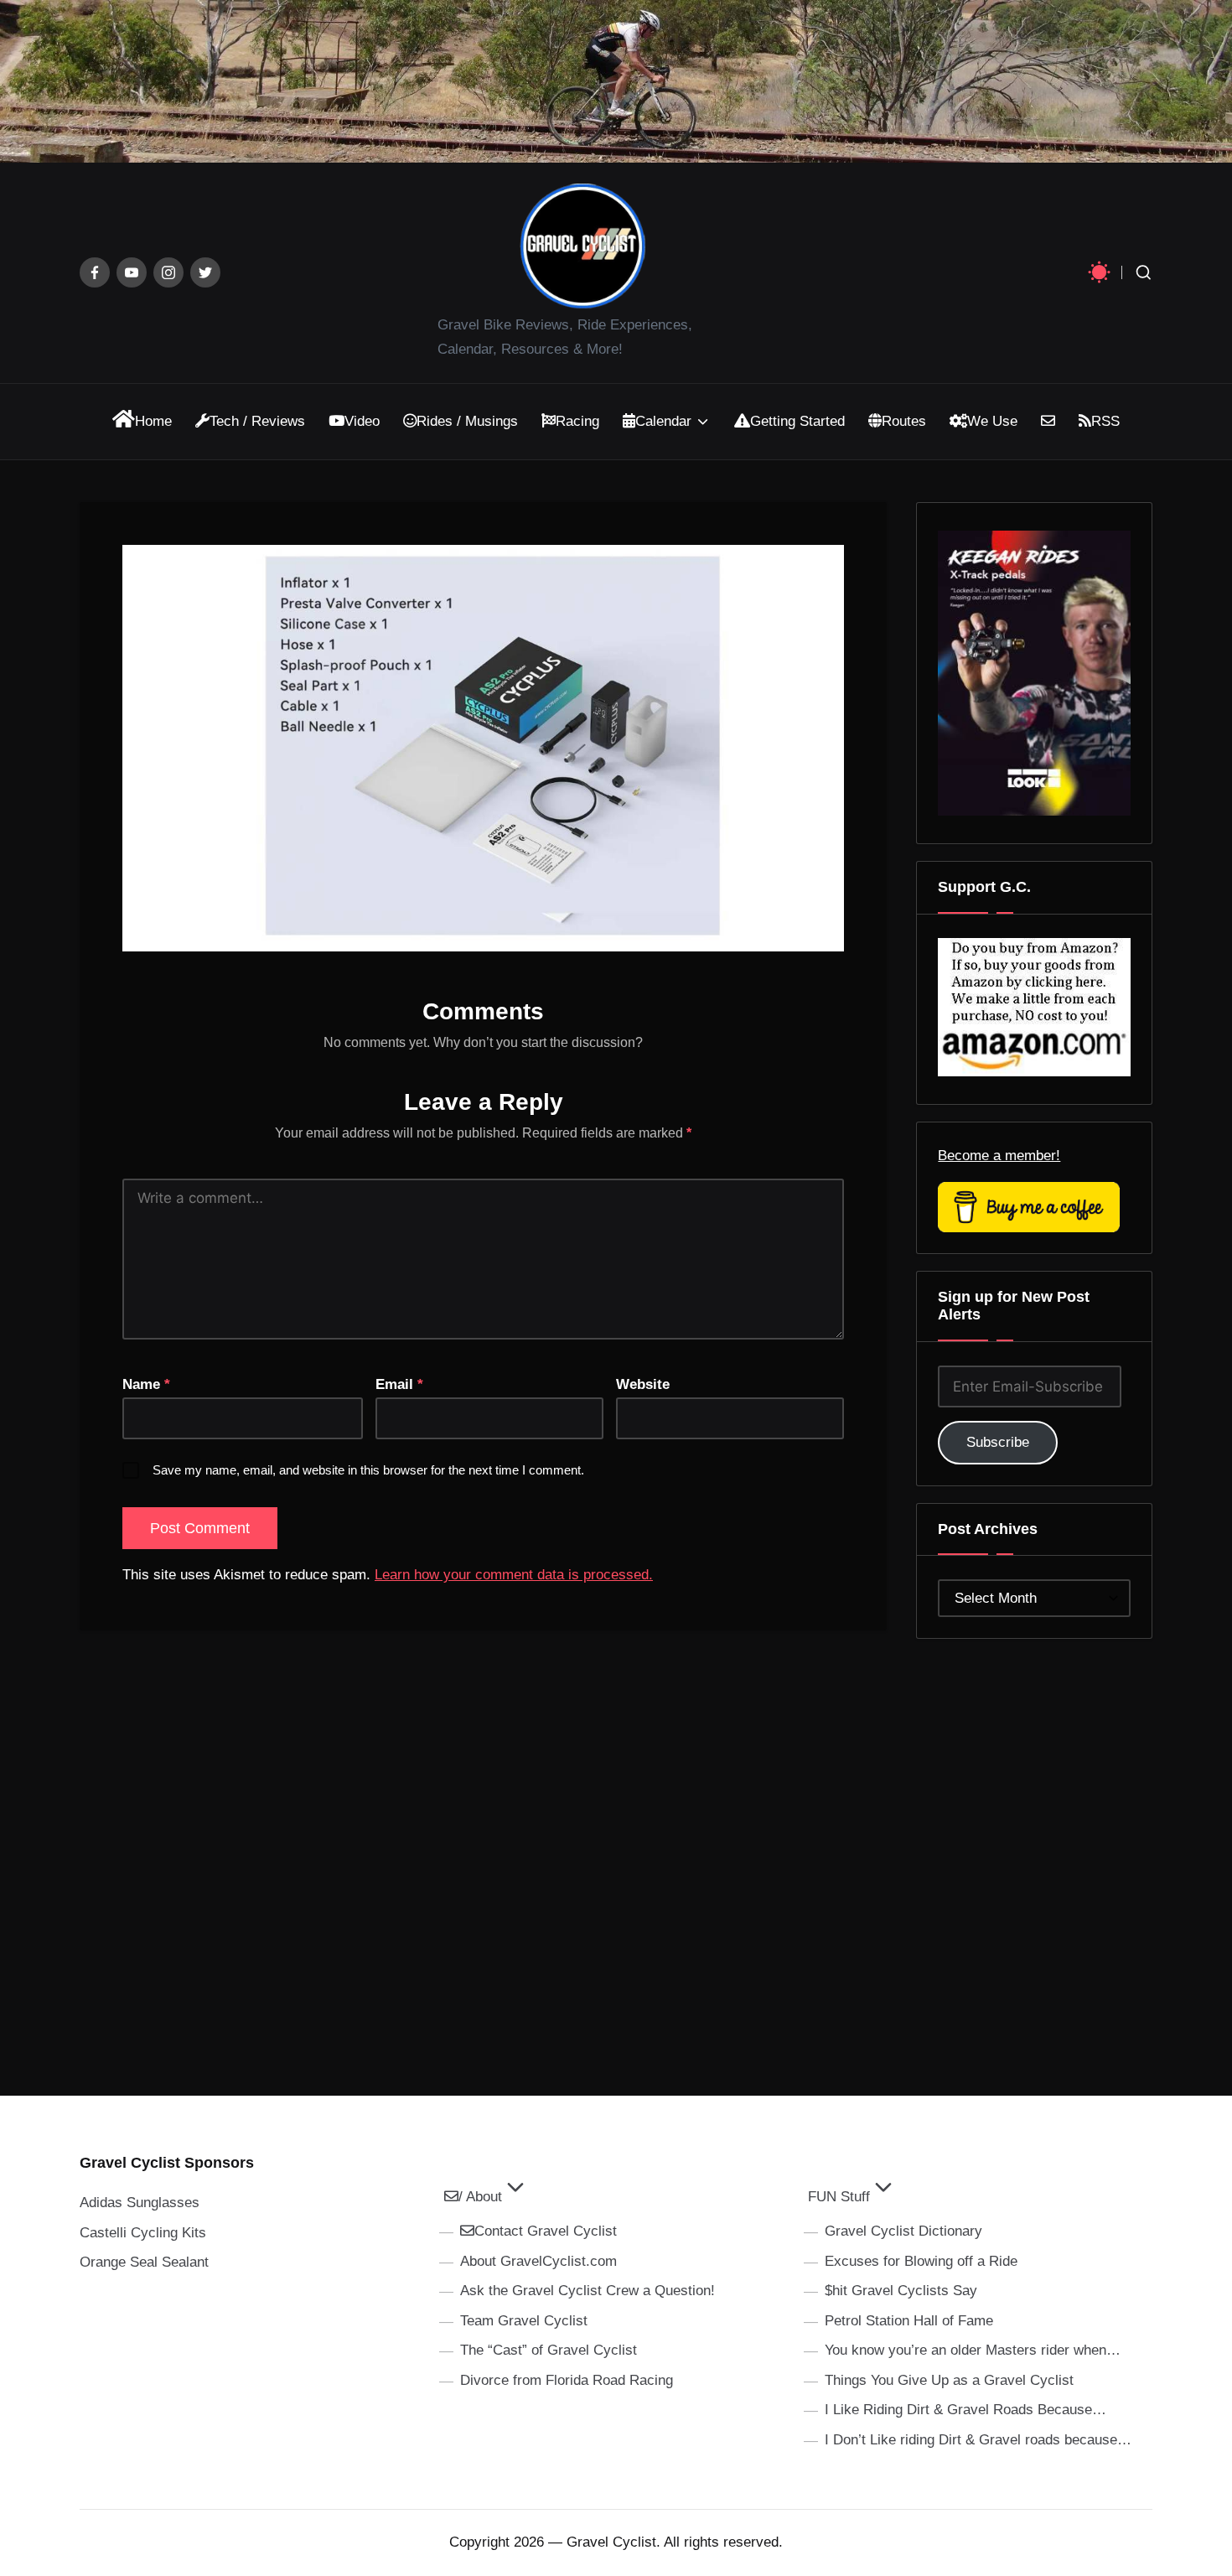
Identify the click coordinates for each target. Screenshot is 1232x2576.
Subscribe (998, 1442)
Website (643, 1384)
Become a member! (999, 1156)
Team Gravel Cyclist (524, 2321)
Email (399, 1384)
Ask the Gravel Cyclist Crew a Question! (588, 2291)
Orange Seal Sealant (144, 2262)
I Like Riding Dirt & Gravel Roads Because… (965, 2410)
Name (146, 1384)
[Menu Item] (95, 272)
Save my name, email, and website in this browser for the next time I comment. (368, 1470)
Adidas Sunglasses (140, 2203)
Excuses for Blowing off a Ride (921, 2261)
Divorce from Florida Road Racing (567, 2380)
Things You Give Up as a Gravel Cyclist (949, 2380)
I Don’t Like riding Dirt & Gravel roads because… (978, 2440)
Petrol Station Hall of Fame (909, 2321)
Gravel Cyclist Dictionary (903, 2231)
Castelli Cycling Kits (143, 2233)
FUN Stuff (839, 2197)
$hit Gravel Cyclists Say (901, 2291)
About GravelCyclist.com (538, 2261)
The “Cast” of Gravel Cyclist (549, 2350)
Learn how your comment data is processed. (514, 1575)
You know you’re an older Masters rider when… (973, 2350)
